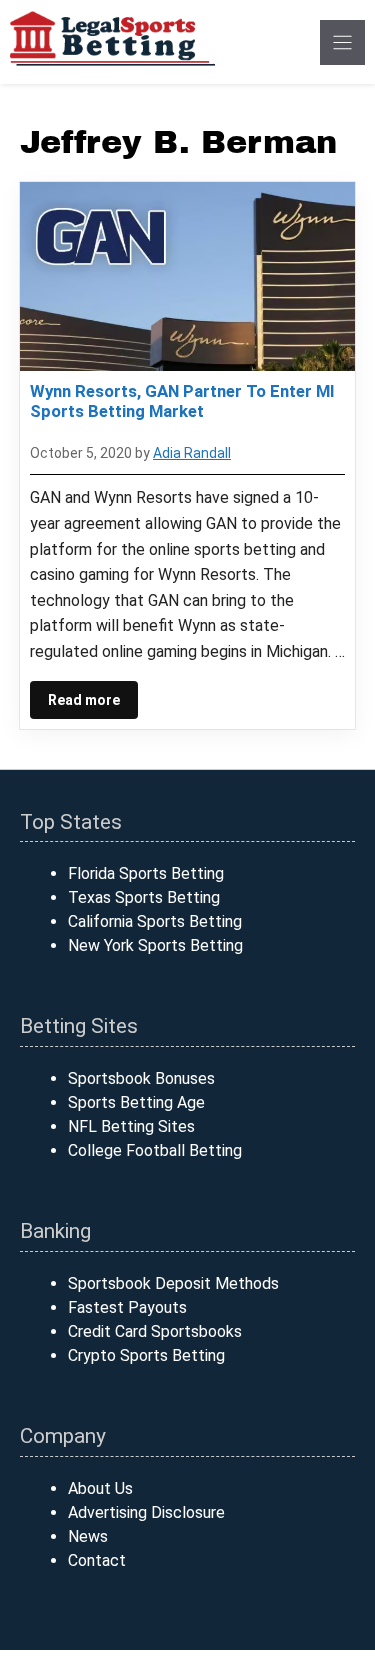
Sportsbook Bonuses (141, 1078)
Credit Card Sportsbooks (155, 1331)
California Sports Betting (155, 921)
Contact (97, 1560)
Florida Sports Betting (146, 873)
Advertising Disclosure (146, 1512)
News (88, 1536)
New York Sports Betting (155, 945)
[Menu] (342, 42)
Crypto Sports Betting (146, 1355)
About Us (100, 1488)
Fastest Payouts (127, 1307)
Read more (84, 700)
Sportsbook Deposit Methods (173, 1283)
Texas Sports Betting (144, 897)
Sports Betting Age (136, 1102)
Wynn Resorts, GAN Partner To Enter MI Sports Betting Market (182, 401)
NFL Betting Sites (131, 1126)
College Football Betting (155, 1150)
